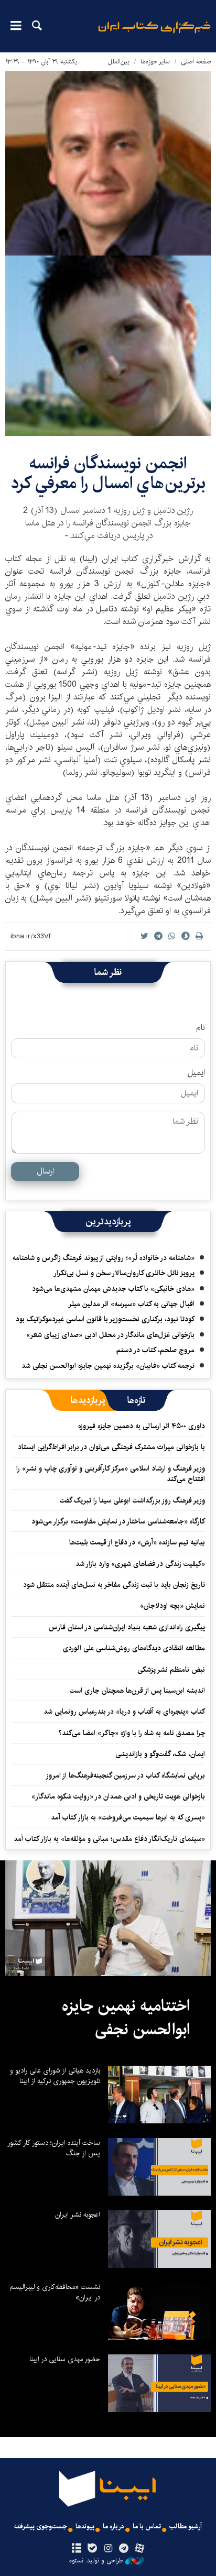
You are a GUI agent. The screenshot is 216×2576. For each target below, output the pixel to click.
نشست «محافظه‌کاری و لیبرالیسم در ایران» (55, 2292)
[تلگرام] (124, 2549)
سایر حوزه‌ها (155, 62)
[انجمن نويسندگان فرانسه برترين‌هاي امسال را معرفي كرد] (108, 254)
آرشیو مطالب (186, 2526)
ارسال (45, 1171)
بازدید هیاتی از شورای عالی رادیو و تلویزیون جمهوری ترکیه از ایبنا (55, 2076)
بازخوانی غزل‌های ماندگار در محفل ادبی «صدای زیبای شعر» (110, 1335)
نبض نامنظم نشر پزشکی (171, 1670)
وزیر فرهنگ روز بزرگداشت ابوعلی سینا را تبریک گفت (132, 1500)
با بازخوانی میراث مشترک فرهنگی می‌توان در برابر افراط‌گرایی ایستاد (111, 1447)
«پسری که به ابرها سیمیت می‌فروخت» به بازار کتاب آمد (128, 1817)
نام (201, 1028)
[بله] (92, 2549)
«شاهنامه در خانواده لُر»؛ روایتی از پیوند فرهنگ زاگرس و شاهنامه (104, 1258)
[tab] (137, 1400)
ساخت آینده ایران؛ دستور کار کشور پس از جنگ (54, 2148)
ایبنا (154, 34)
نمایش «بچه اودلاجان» (172, 1606)
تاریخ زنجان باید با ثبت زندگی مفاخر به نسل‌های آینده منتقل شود (114, 1585)
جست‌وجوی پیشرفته (41, 2526)
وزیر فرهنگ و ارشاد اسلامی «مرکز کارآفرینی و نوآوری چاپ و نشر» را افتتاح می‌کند (111, 1474)
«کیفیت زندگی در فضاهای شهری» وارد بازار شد (140, 1564)
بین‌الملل (119, 62)
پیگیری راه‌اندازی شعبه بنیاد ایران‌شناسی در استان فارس (127, 1627)
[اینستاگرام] (108, 2549)
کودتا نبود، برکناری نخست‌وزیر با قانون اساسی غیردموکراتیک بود (105, 1319)
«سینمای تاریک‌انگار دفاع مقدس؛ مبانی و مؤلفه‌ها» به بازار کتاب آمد (109, 1839)
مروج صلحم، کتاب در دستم (155, 1350)
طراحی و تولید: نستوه (96, 2561)
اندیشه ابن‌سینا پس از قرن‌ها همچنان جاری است (137, 1691)
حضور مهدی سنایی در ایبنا (65, 2359)
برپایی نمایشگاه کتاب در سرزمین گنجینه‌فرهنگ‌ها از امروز (125, 1775)
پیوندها (85, 2526)
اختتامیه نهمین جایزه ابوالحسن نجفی (126, 2018)
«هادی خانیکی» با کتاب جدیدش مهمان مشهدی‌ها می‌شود (113, 1289)
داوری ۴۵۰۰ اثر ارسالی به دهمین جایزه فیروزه (142, 1426)
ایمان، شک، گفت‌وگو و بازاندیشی (160, 1754)
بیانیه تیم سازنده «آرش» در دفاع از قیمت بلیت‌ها (137, 1542)
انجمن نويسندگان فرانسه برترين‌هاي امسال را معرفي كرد (108, 473)
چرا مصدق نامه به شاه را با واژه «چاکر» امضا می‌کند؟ (132, 1733)
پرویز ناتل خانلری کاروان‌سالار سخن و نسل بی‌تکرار (124, 1273)
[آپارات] (140, 2549)
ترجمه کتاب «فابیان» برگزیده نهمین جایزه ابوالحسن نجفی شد (108, 1366)
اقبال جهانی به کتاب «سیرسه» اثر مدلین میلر (131, 1304)
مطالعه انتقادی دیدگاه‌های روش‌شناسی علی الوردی (134, 1648)
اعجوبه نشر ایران (78, 2215)
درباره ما (114, 2526)
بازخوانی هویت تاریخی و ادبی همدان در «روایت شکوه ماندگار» (118, 1796)
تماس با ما (147, 2526)
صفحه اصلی (196, 62)
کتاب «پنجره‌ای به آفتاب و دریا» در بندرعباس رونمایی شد (124, 1712)
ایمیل (196, 1073)
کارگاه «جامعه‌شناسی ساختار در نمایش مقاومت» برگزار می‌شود (118, 1521)
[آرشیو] (76, 2549)
